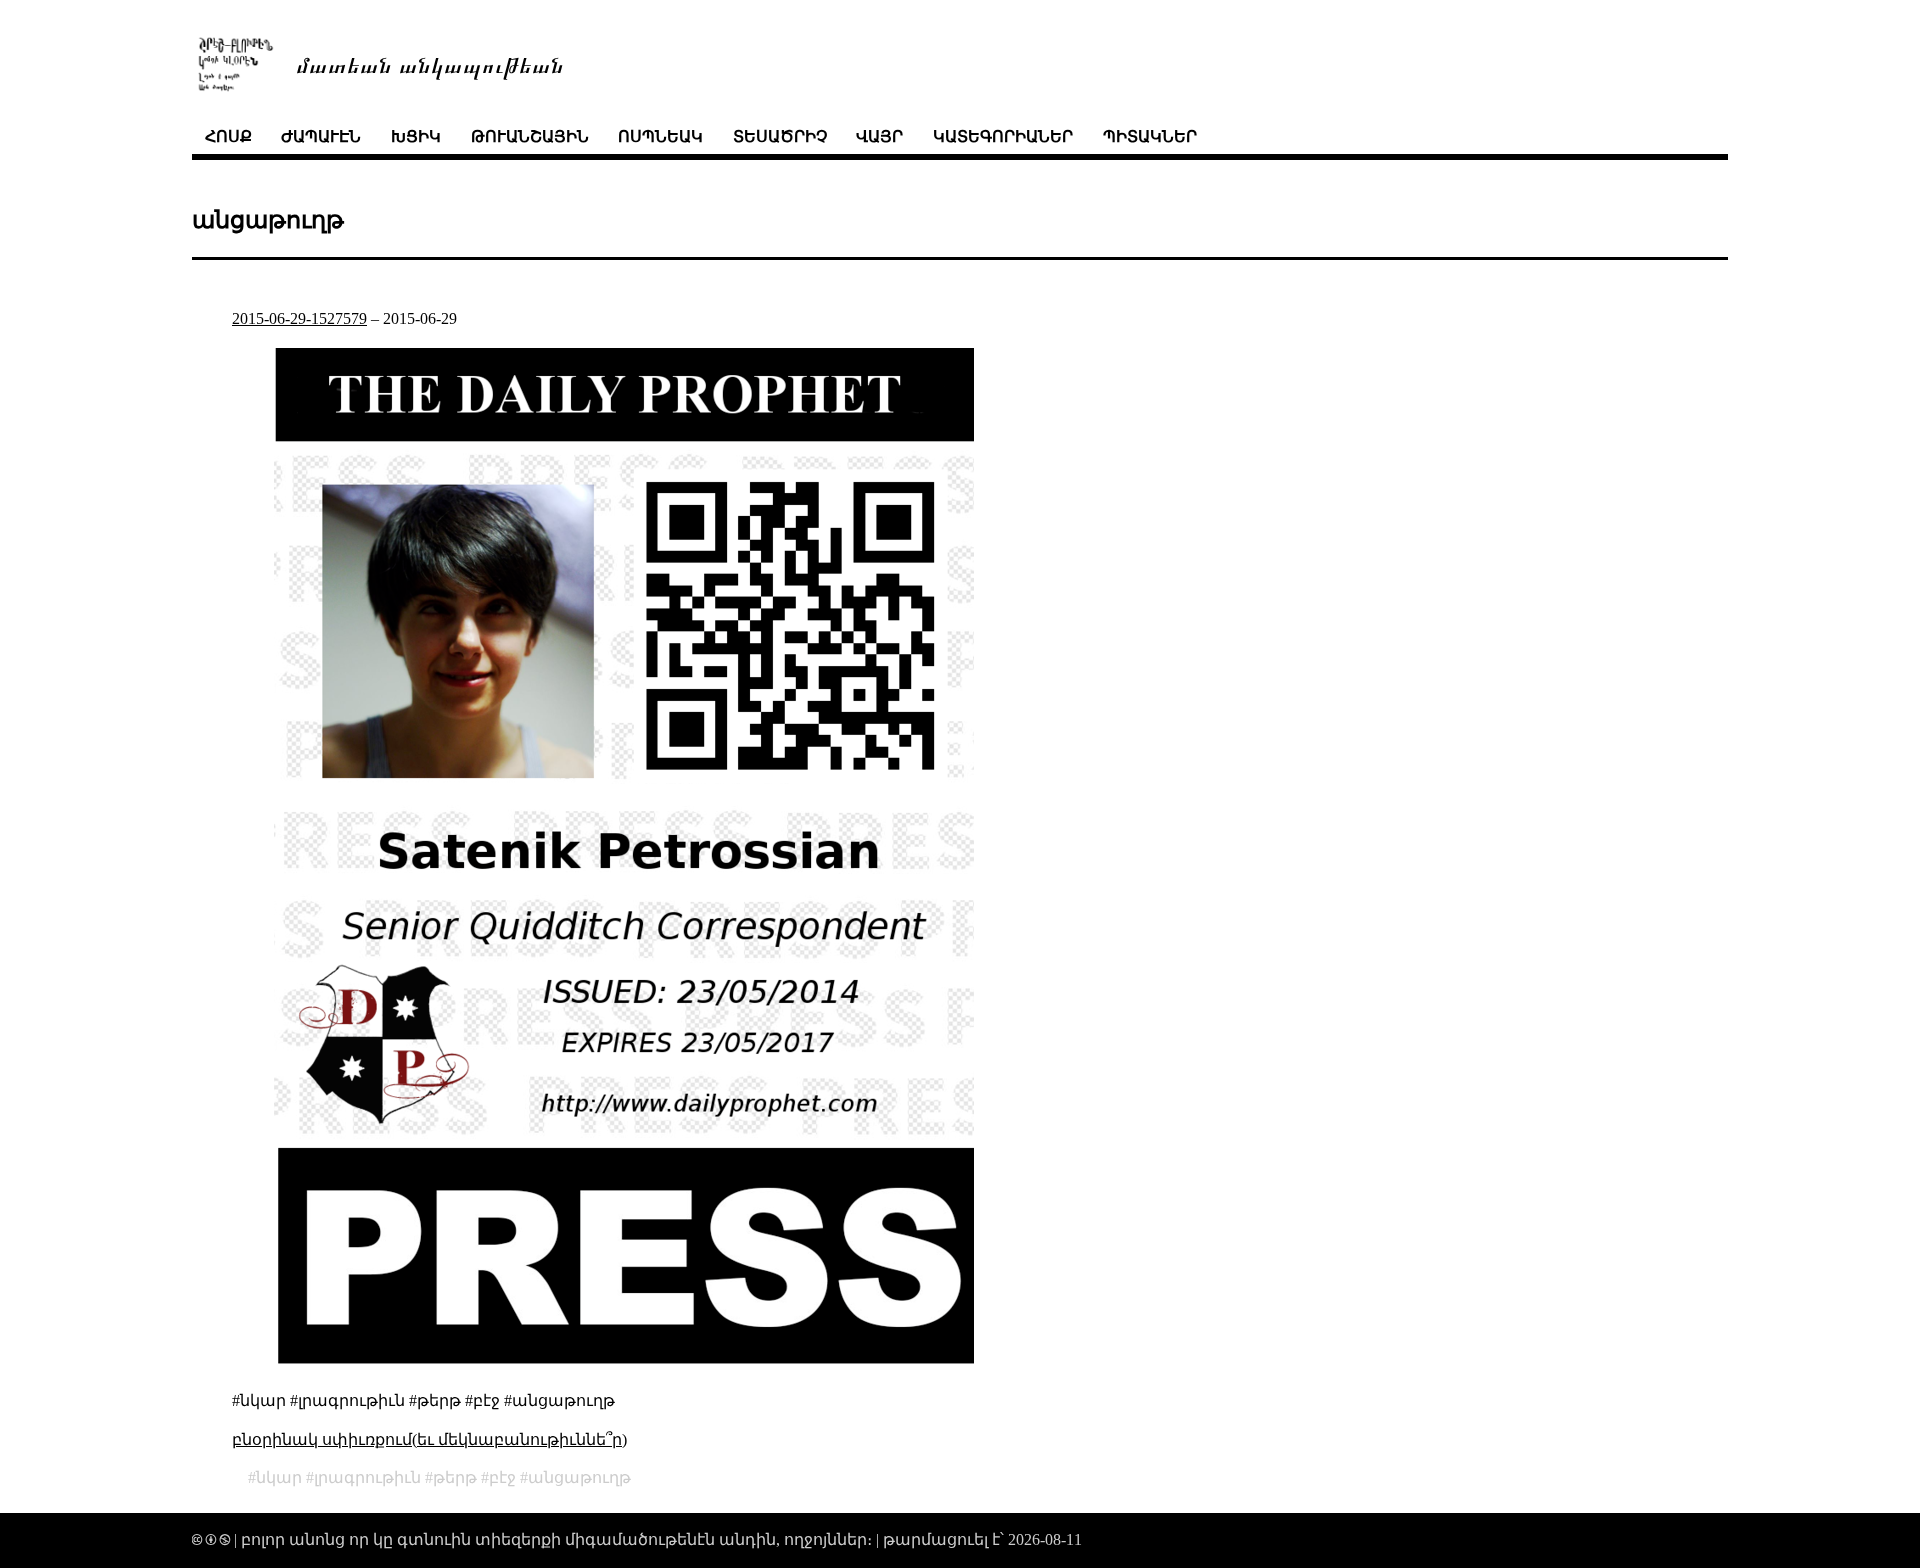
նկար (279, 1477)
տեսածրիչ (780, 136)
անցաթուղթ (579, 1477)
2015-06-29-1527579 (299, 318)
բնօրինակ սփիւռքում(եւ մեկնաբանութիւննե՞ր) (429, 1439)
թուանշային (530, 136)
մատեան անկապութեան (430, 63)
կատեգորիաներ (1003, 136)
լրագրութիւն (367, 1477)
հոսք (228, 136)
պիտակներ (1150, 136)
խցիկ (416, 136)
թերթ (455, 1477)
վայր (879, 136)
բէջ (502, 1477)
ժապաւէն (321, 136)
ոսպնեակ (660, 136)
